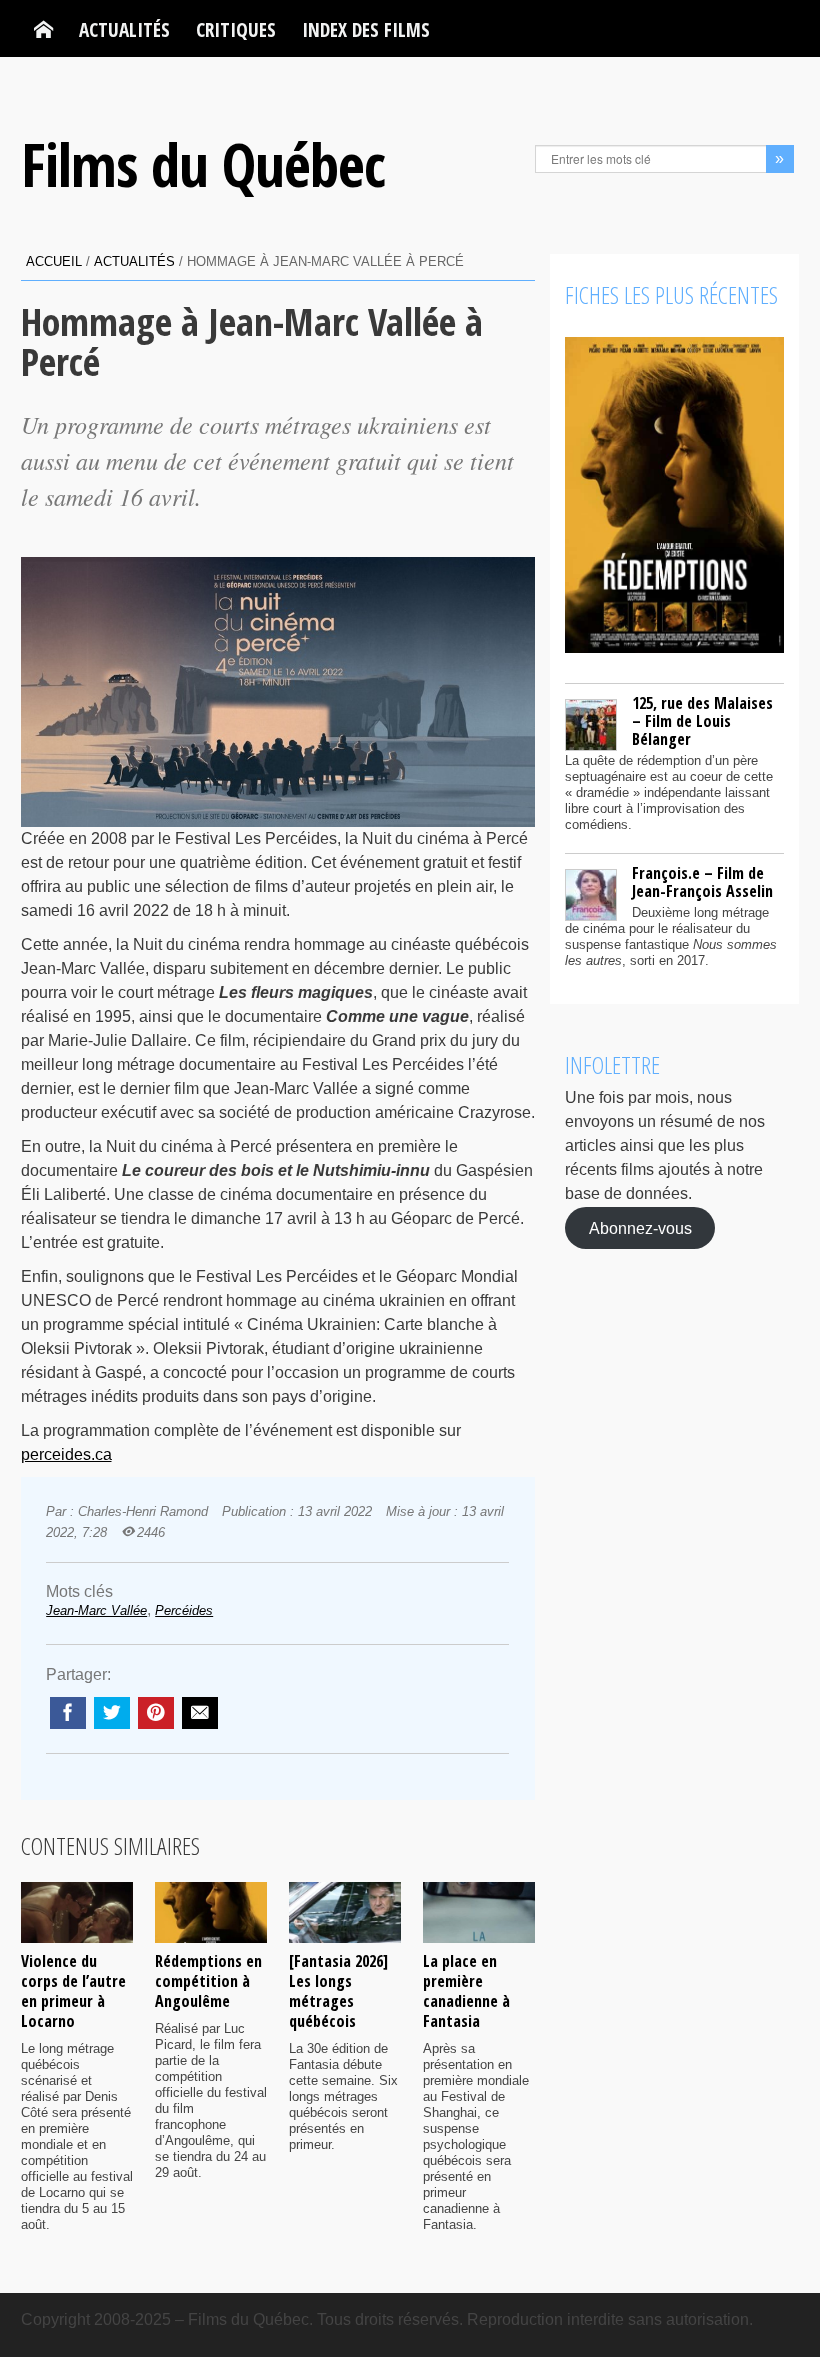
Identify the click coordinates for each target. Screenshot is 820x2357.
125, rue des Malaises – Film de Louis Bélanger (702, 721)
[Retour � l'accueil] (43, 30)
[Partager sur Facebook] (68, 1713)
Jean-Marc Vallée (96, 1610)
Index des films (366, 29)
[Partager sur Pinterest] (156, 1713)
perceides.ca (66, 1454)
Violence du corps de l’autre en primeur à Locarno (73, 1991)
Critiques (236, 29)
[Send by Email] (200, 1713)
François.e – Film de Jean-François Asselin (702, 882)
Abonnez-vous (640, 1227)
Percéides (184, 1610)
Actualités (124, 29)
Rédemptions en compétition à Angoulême (208, 1981)
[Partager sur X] (112, 1713)
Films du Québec (203, 164)
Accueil (54, 261)
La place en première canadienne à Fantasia (466, 1991)
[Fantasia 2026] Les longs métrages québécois (338, 1991)
